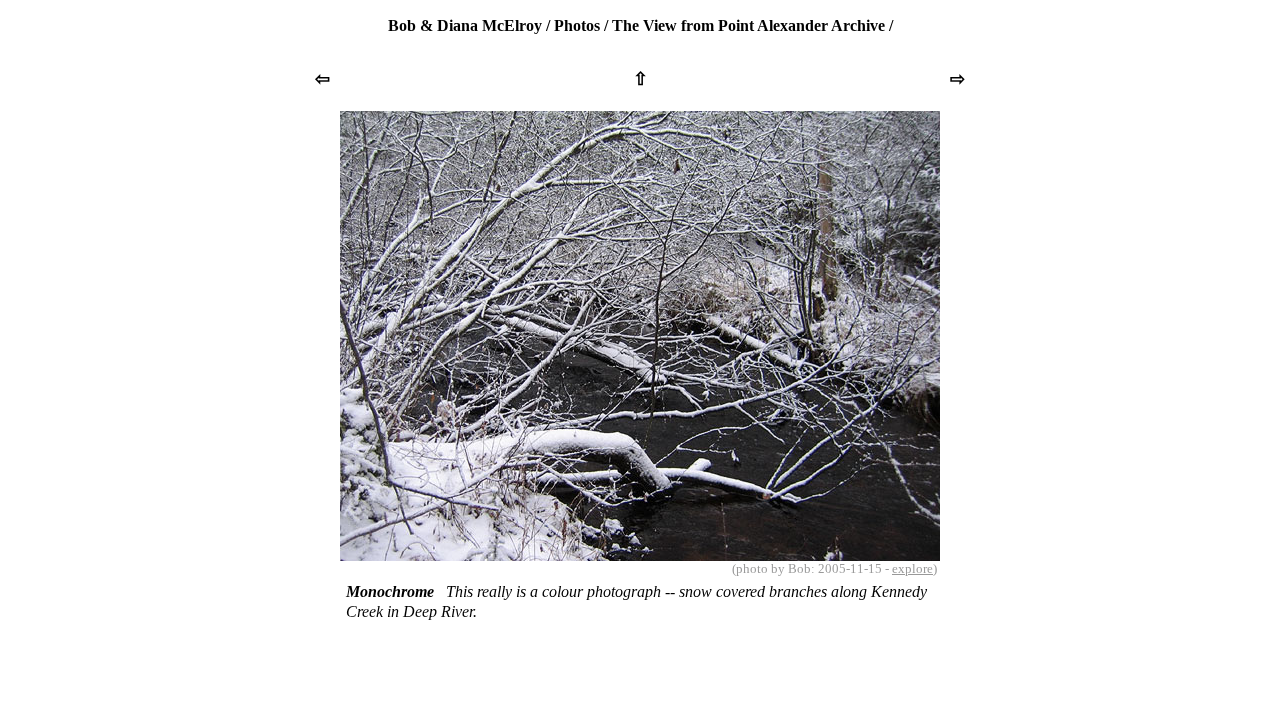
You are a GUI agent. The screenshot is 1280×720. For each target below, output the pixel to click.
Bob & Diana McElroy (465, 25)
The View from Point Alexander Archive (748, 25)
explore (912, 568)
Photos (577, 25)
